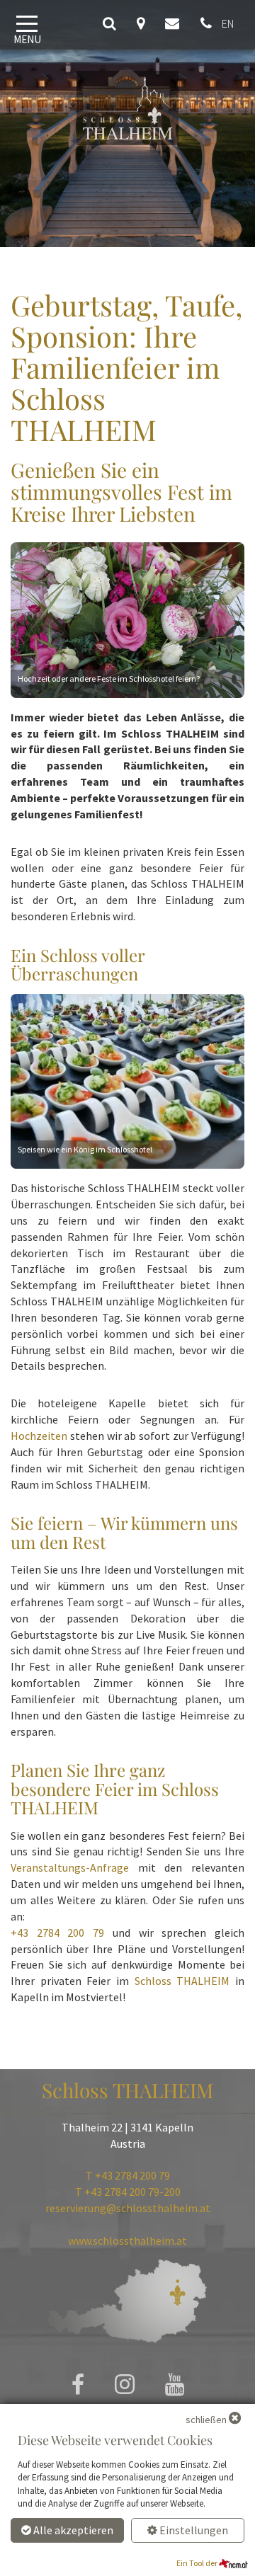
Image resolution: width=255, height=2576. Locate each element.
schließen (206, 2420)
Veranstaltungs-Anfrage (70, 1867)
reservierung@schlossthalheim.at (128, 2208)
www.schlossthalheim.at (127, 2240)
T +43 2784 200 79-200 (128, 2192)
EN (228, 23)
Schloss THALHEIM (182, 1981)
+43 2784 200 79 (57, 1933)
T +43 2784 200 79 (128, 2175)
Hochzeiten (39, 1436)
